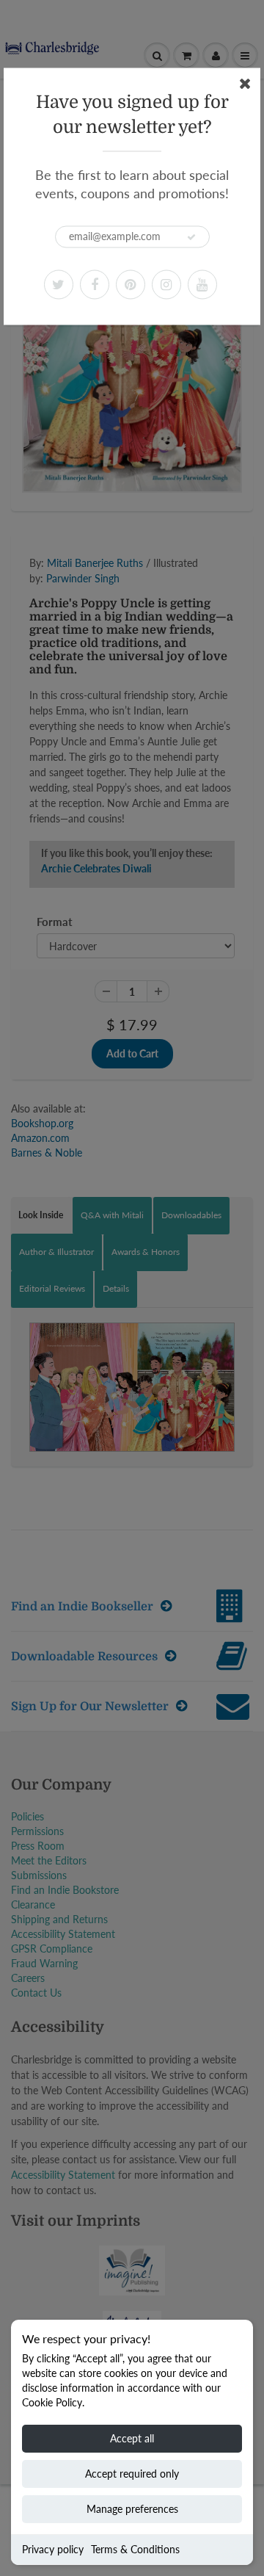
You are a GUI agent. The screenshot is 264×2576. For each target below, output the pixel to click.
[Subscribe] (191, 237)
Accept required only (132, 2474)
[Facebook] (95, 284)
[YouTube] (202, 284)
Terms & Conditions (135, 2549)
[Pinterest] (131, 284)
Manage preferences (132, 2509)
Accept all (132, 2438)
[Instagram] (166, 284)
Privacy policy (53, 2549)
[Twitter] (59, 284)
